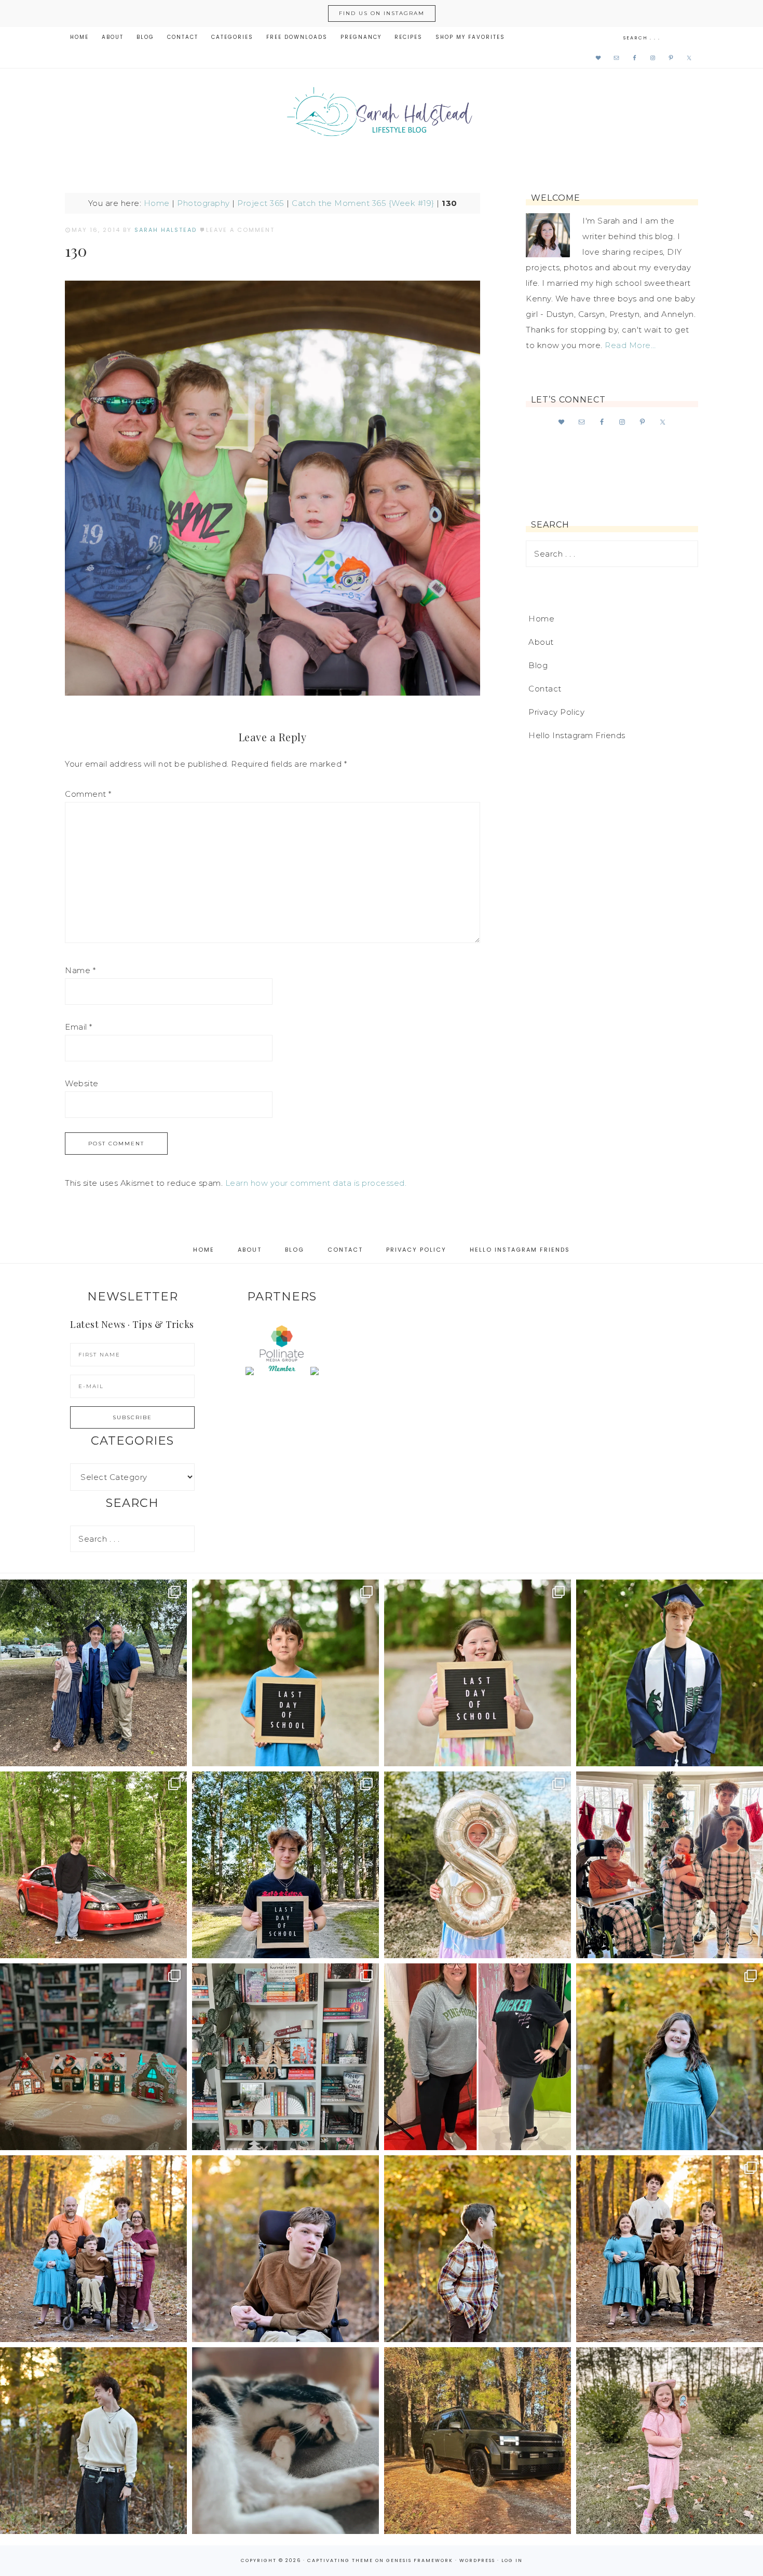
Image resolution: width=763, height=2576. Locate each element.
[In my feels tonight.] (670, 1673)
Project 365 (261, 203)
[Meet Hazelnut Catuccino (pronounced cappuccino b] (285, 2441)
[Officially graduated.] (93, 1673)
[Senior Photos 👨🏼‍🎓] (93, 1865)
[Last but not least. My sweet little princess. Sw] (670, 2057)
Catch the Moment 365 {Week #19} (363, 203)
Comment (88, 794)
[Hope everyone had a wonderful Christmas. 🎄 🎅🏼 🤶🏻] (670, 1865)
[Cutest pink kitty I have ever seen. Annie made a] (670, 2441)
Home (157, 203)
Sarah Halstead (382, 115)
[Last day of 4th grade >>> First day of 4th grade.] (285, 1673)
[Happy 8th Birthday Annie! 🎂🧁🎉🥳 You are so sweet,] (478, 1865)
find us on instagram (382, 13)
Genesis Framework (420, 2560)
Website (82, 1083)
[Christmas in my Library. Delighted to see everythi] (285, 2057)
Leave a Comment (240, 230)
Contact (545, 689)
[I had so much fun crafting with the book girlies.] (93, 2057)
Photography (203, 203)
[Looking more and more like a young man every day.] (285, 2249)
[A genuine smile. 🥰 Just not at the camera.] (478, 2249)
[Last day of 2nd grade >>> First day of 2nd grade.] (478, 1673)
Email (79, 1027)
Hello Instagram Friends (577, 735)
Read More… (630, 345)
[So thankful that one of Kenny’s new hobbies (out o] (478, 2441)
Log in (512, 2560)
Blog (538, 665)
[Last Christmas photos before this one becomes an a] (93, 2441)
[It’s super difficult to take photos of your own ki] (670, 2249)
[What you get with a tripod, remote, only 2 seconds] (93, 2249)
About (541, 642)
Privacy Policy (556, 712)
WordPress (477, 2560)
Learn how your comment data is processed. (316, 1183)
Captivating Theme (340, 2560)
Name (80, 970)
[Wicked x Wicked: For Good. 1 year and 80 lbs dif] (478, 2057)
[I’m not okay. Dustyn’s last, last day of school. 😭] (285, 1865)
